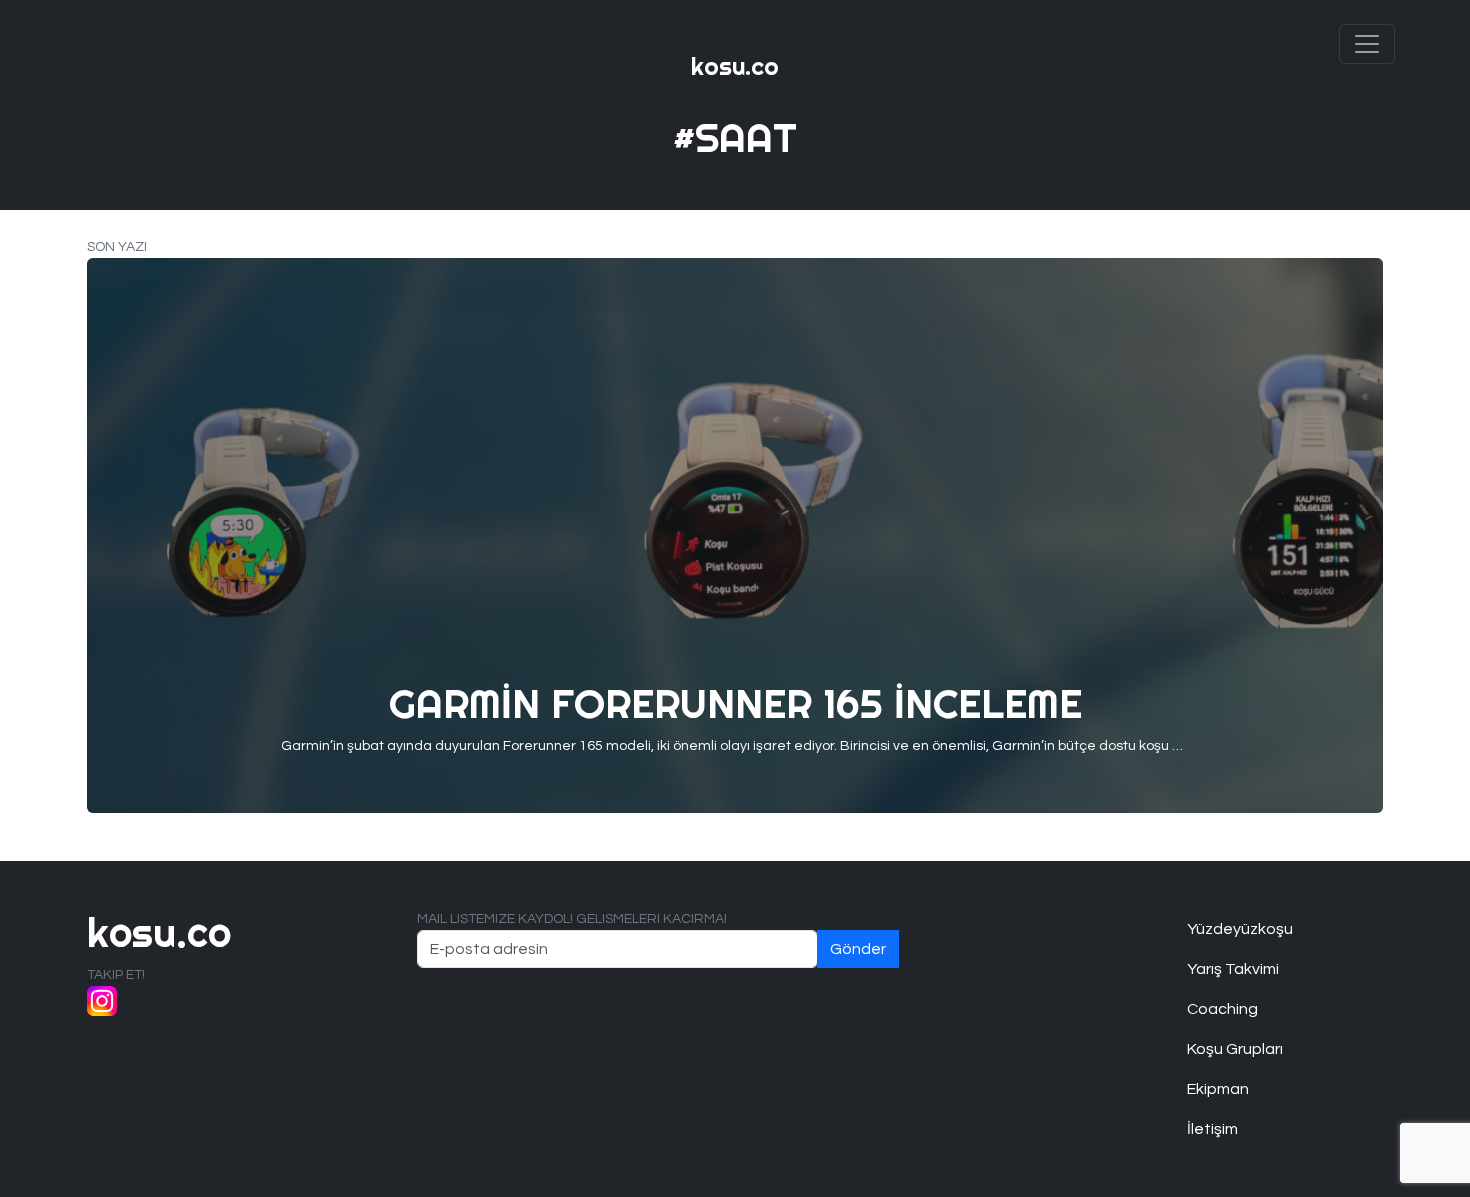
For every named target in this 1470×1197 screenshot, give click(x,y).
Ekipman (1218, 1089)
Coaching (1222, 1009)
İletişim (1212, 1129)
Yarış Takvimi (1233, 969)
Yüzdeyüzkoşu (1240, 929)
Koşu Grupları (1235, 1049)
